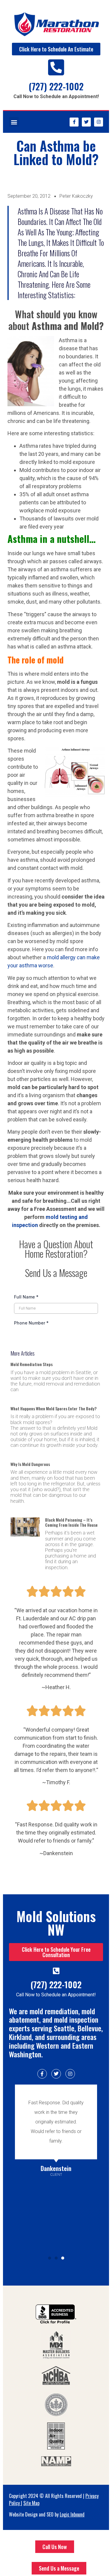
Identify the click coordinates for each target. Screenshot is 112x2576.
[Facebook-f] (74, 122)
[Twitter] (86, 122)
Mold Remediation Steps (32, 1364)
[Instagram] (99, 122)
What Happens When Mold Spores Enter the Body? (53, 1408)
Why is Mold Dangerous (30, 1464)
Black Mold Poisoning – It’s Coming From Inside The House (71, 1522)
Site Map (31, 2503)
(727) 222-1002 (56, 86)
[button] (14, 122)
